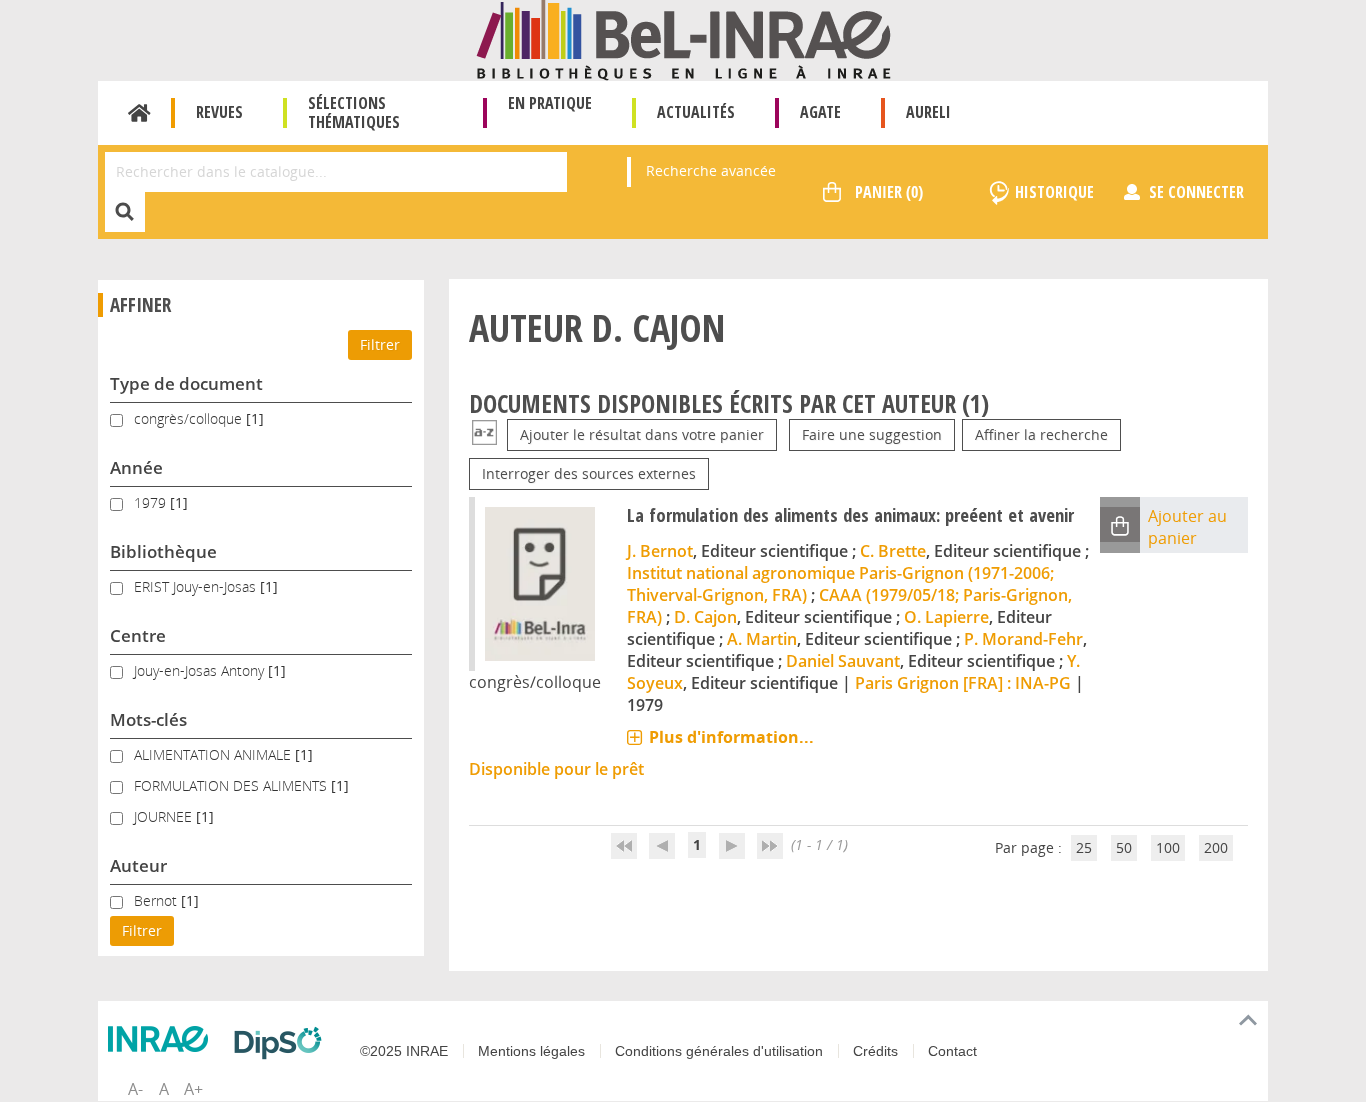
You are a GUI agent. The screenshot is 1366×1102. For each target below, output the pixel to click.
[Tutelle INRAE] (163, 1039)
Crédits (875, 1051)
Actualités (696, 112)
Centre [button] (138, 635)
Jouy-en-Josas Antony (201, 670)
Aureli (928, 112)
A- (135, 1089)
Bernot (157, 900)
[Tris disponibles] (484, 434)
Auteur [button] (138, 865)
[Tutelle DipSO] (283, 1043)
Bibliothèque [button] (163, 551)
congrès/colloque (190, 418)
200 (1216, 847)
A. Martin (762, 639)
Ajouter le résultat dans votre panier (642, 434)
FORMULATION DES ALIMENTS (232, 785)
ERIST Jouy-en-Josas (197, 586)
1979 (152, 502)
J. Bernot (660, 551)
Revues (219, 112)
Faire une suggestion (872, 434)
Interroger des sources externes (589, 473)
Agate (820, 112)
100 (1168, 847)
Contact (952, 1051)
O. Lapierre (946, 617)
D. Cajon (705, 617)
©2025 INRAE (404, 1051)
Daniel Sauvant (843, 661)
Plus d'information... (731, 737)
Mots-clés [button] (148, 719)
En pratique (550, 103)
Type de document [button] (186, 383)
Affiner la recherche (1041, 434)
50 (1124, 847)
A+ (193, 1089)
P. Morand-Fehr (1023, 639)
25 (1084, 847)
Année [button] (136, 467)
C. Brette (893, 551)
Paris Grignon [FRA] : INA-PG (963, 683)
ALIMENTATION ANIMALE (214, 754)
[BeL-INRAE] (683, 38)
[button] (1120, 524)
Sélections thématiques (354, 112)
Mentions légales (531, 1051)
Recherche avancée (711, 170)
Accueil (139, 113)
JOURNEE (165, 816)
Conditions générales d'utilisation (719, 1051)
